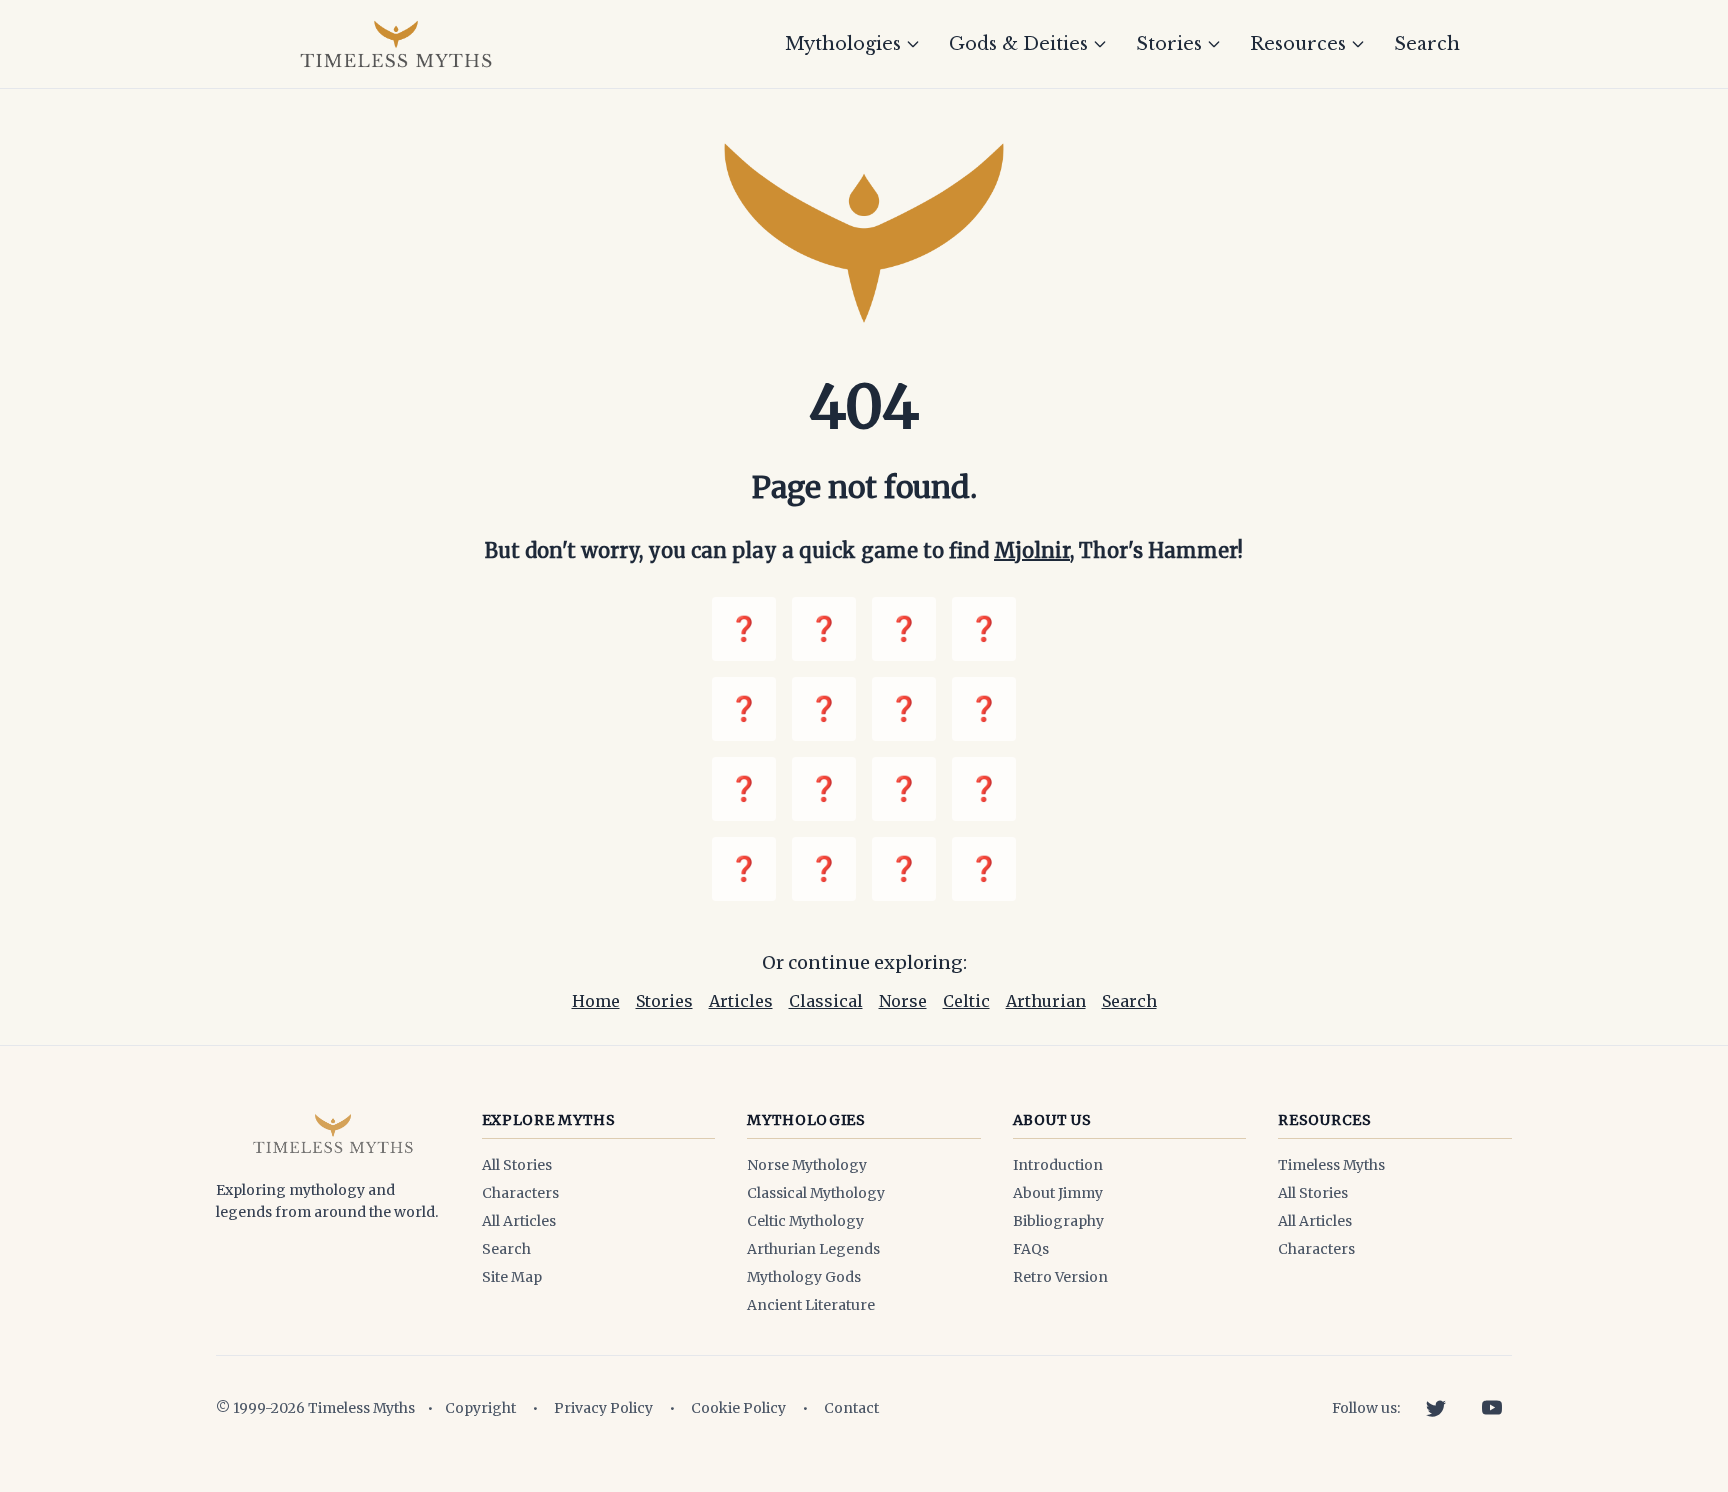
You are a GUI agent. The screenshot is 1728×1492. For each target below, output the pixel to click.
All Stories (517, 1165)
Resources (1298, 44)
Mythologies (843, 44)
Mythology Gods (804, 1277)
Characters (520, 1193)
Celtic (966, 1001)
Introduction (1058, 1165)
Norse (903, 1001)
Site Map (512, 1277)
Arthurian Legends (813, 1249)
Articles (741, 1001)
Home (596, 1001)
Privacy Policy (603, 1408)
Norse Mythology (807, 1165)
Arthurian (1046, 1001)
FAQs (1031, 1249)
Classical (826, 1001)
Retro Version (1060, 1277)
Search (1427, 44)
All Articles (519, 1221)
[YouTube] (1492, 1408)
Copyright (480, 1408)
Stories (1169, 44)
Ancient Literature (811, 1305)
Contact (851, 1408)
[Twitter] (1436, 1408)
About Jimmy (1058, 1193)
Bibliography (1058, 1221)
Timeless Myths (1331, 1165)
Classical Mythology (816, 1193)
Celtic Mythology (805, 1221)
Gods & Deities (1018, 44)
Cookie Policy (738, 1408)
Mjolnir (1032, 550)
